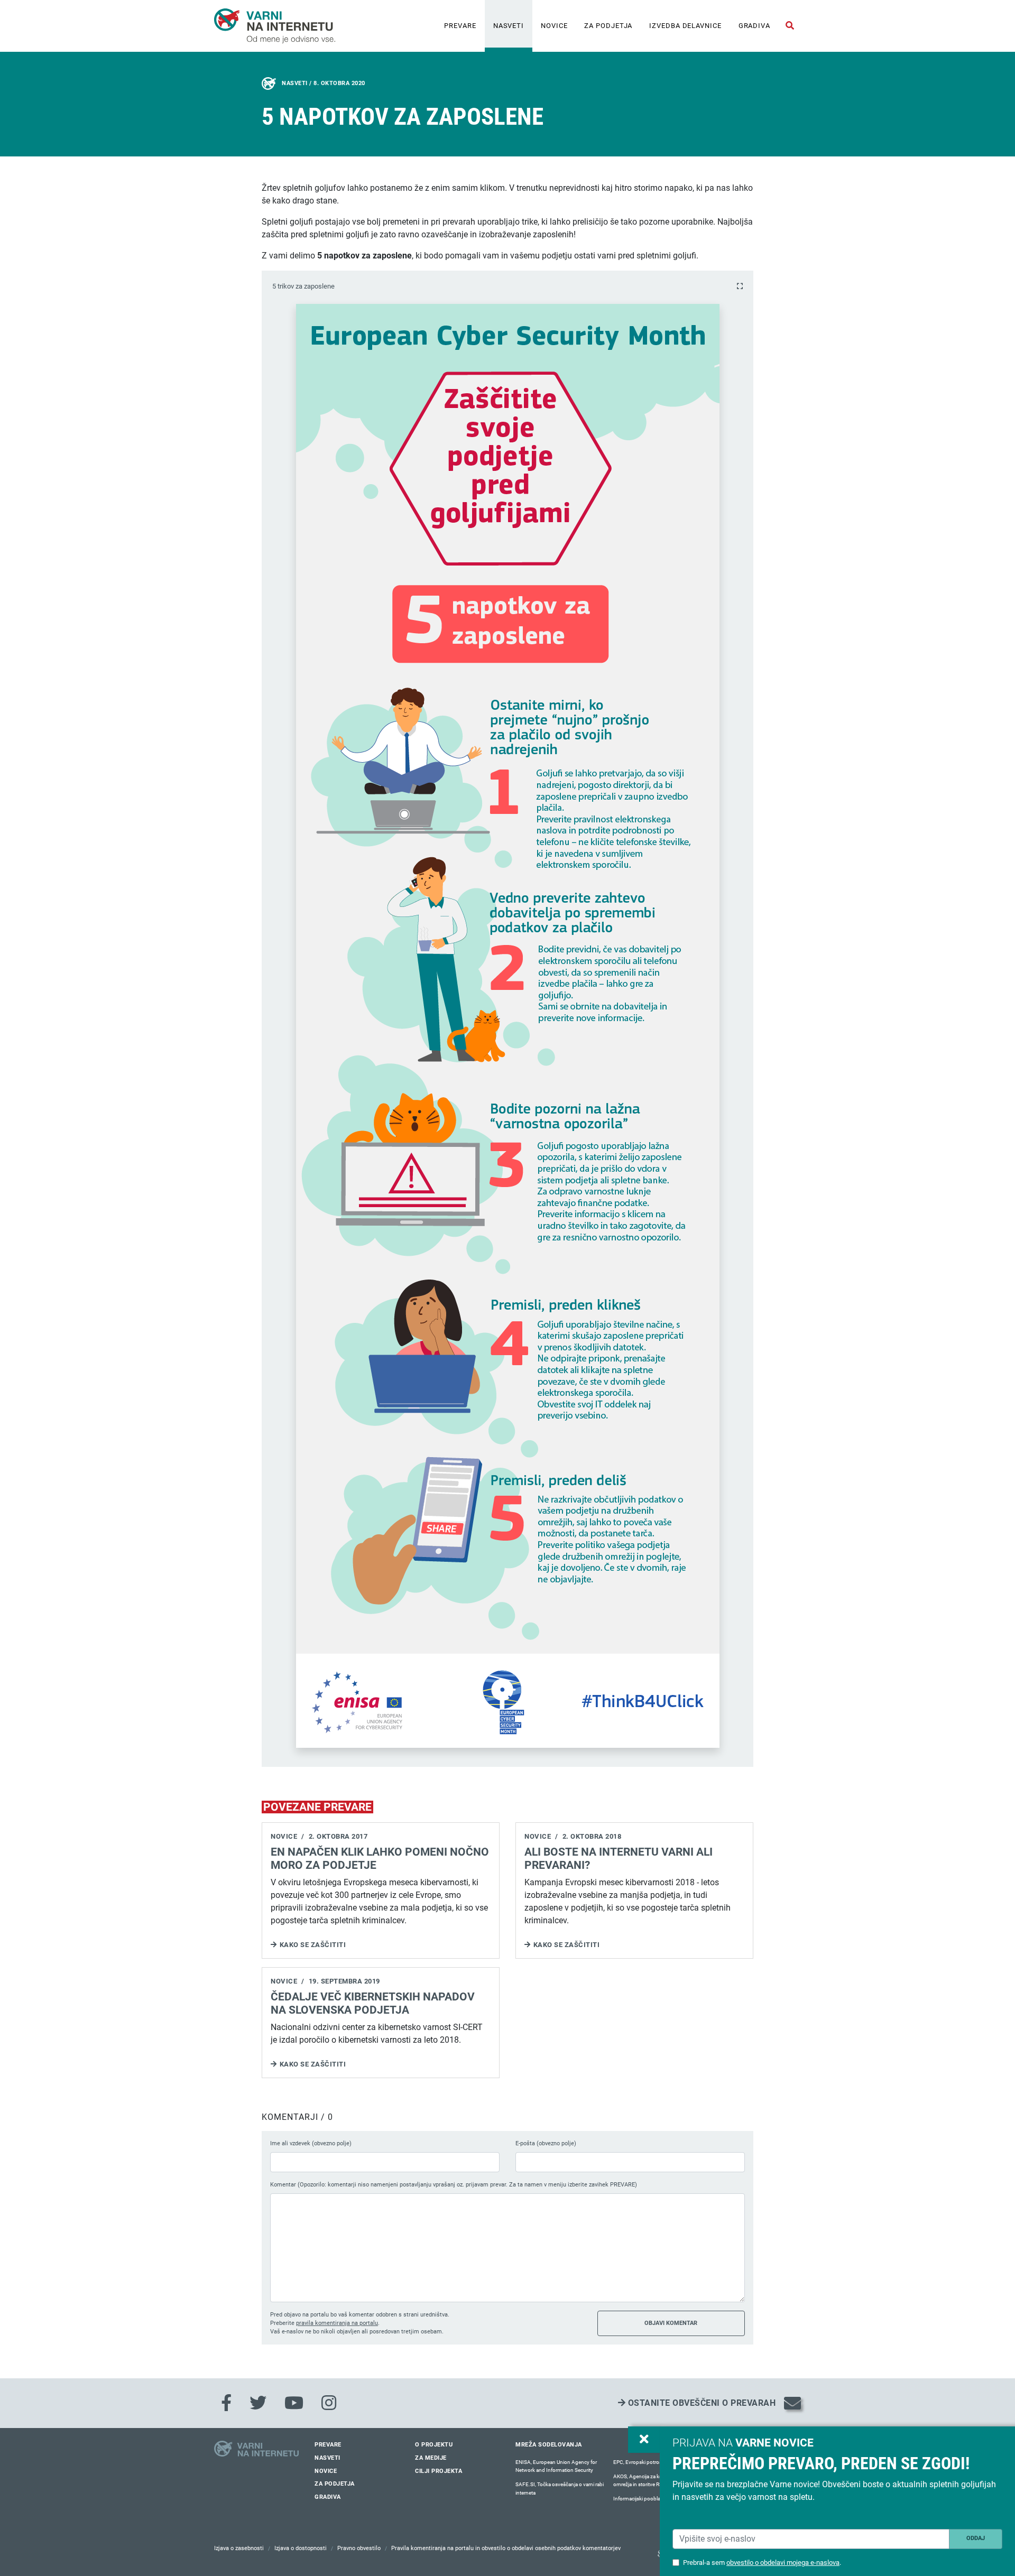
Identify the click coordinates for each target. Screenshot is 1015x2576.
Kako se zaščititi (313, 1945)
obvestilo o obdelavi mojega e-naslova (783, 2563)
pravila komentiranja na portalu (337, 2323)
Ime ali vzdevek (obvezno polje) (311, 2143)
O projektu (434, 2445)
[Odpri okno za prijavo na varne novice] (644, 2440)
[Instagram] (329, 2403)
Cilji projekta (439, 2471)
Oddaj (976, 2538)
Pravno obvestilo (359, 2548)
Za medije (431, 2458)
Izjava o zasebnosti (239, 2548)
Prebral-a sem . (762, 2563)
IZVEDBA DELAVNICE (685, 26)
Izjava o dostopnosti (301, 2548)
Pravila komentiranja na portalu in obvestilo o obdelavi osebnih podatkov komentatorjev (506, 2548)
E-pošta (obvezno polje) (546, 2143)
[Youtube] (294, 2403)
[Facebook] (226, 2403)
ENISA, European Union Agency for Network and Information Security (556, 2466)
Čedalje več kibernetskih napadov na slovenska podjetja (373, 2003)
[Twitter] (258, 2403)
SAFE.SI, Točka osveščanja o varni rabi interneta (560, 2489)
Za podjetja (608, 26)
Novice (554, 26)
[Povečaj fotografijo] (740, 286)
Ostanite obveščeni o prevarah (700, 2403)
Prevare (460, 26)
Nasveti (509, 26)
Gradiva (754, 26)
